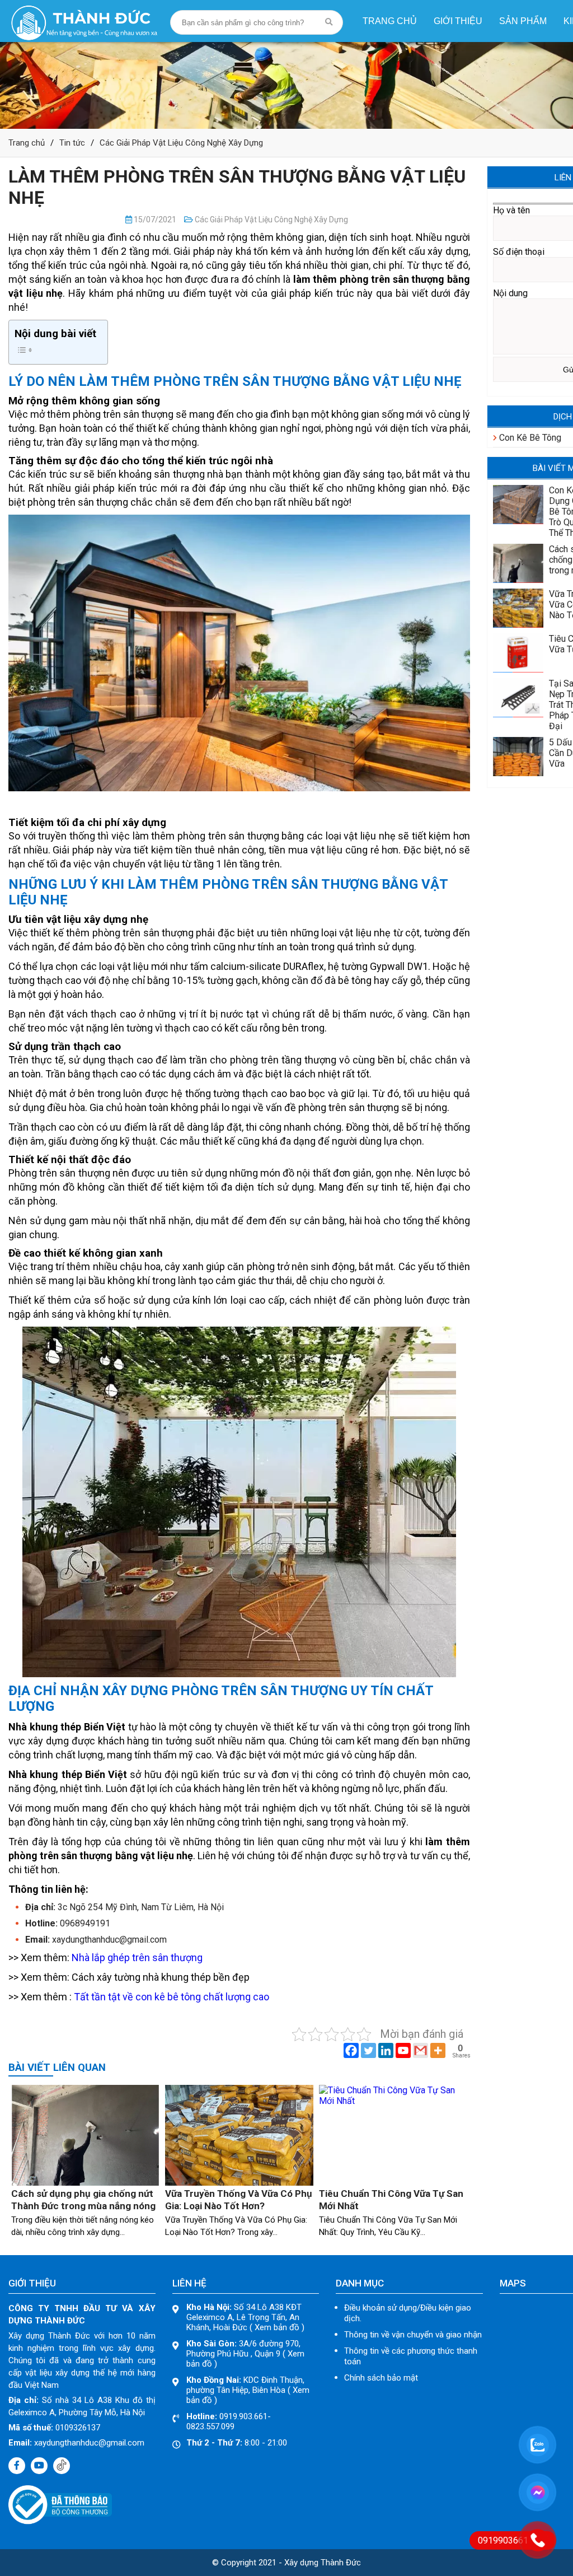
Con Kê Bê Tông (529, 438)
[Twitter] (368, 2050)
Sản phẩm (523, 21)
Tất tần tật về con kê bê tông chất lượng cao (172, 1997)
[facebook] (17, 2466)
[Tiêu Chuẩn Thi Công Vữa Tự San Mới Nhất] (393, 2101)
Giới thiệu (458, 21)
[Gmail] (421, 2050)
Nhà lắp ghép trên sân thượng (137, 1957)
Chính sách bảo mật (381, 2378)
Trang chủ (390, 21)
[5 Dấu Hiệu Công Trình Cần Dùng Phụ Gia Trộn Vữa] (518, 773)
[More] (438, 2050)
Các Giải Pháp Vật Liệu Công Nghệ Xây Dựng (181, 143)
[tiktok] (62, 2466)
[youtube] (39, 2466)
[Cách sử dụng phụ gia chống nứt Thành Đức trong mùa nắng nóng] (85, 2183)
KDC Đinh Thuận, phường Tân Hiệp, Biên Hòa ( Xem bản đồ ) (248, 2390)
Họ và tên (511, 210)
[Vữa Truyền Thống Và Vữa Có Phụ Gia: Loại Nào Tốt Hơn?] (239, 2183)
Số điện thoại (519, 252)
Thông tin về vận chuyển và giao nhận (413, 2335)
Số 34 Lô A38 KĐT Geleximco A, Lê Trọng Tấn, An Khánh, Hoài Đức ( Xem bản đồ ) (245, 2317)
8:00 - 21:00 (237, 2443)
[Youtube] (403, 2050)
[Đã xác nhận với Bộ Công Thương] (60, 2521)
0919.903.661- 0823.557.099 (229, 2421)
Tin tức (72, 143)
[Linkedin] (386, 2050)
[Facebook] (351, 2050)
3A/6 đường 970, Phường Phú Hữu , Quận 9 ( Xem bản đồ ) (245, 2354)
